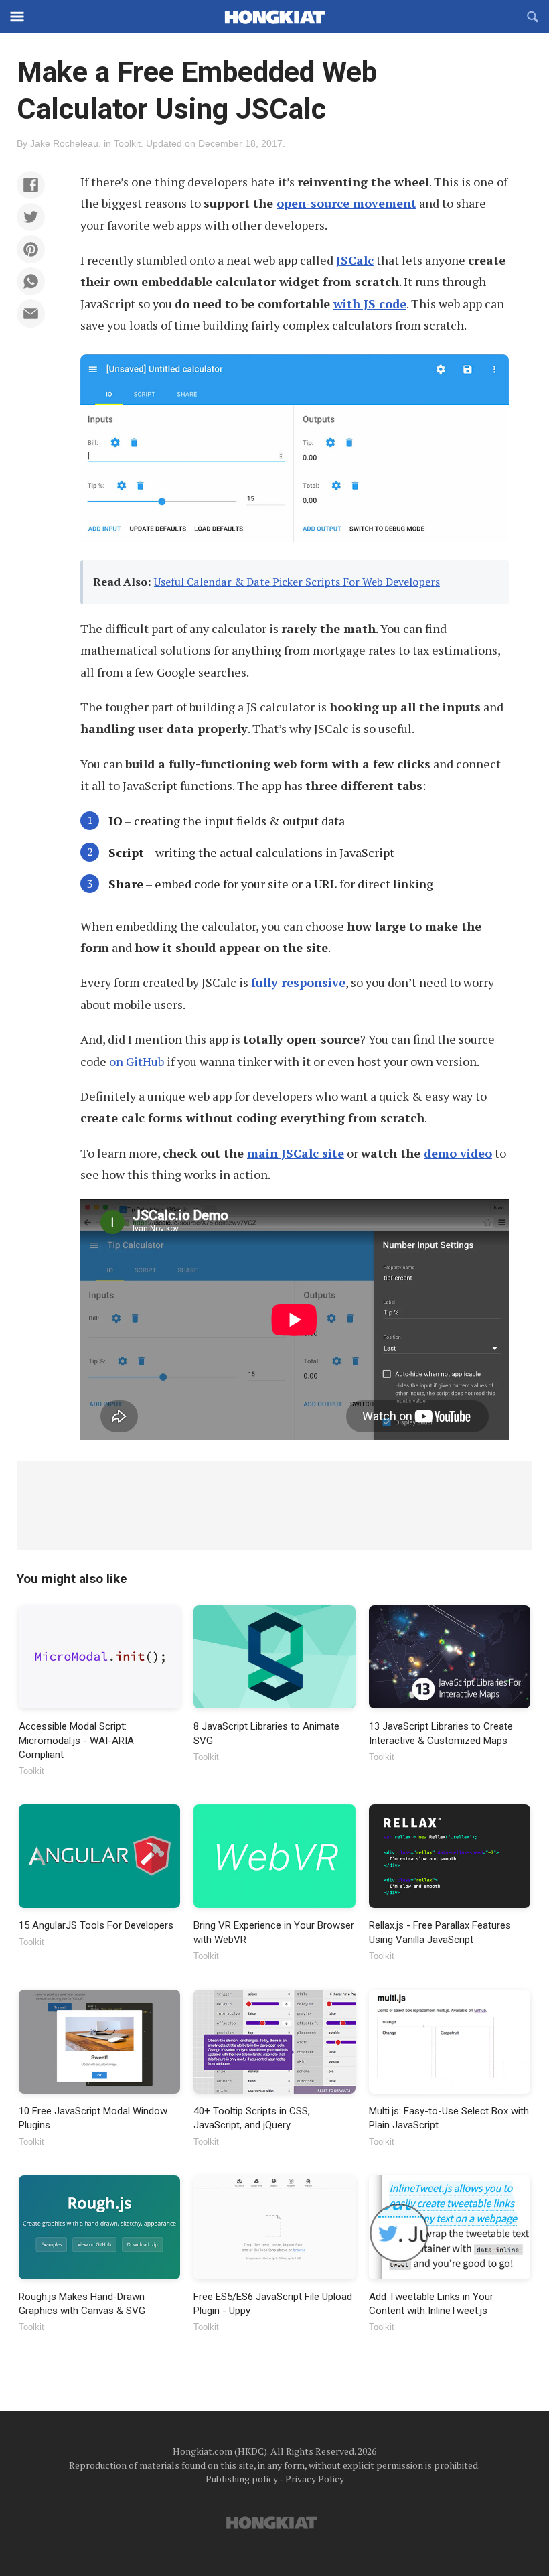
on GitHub (137, 1061)
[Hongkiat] (274, 17)
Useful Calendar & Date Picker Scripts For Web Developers (297, 582)
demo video (458, 1153)
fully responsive (298, 982)
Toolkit (127, 143)
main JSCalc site (296, 1153)
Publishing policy (242, 2479)
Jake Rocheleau (64, 143)
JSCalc (355, 260)
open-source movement (346, 203)
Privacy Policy (315, 2479)
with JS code (370, 303)
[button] (31, 185)
